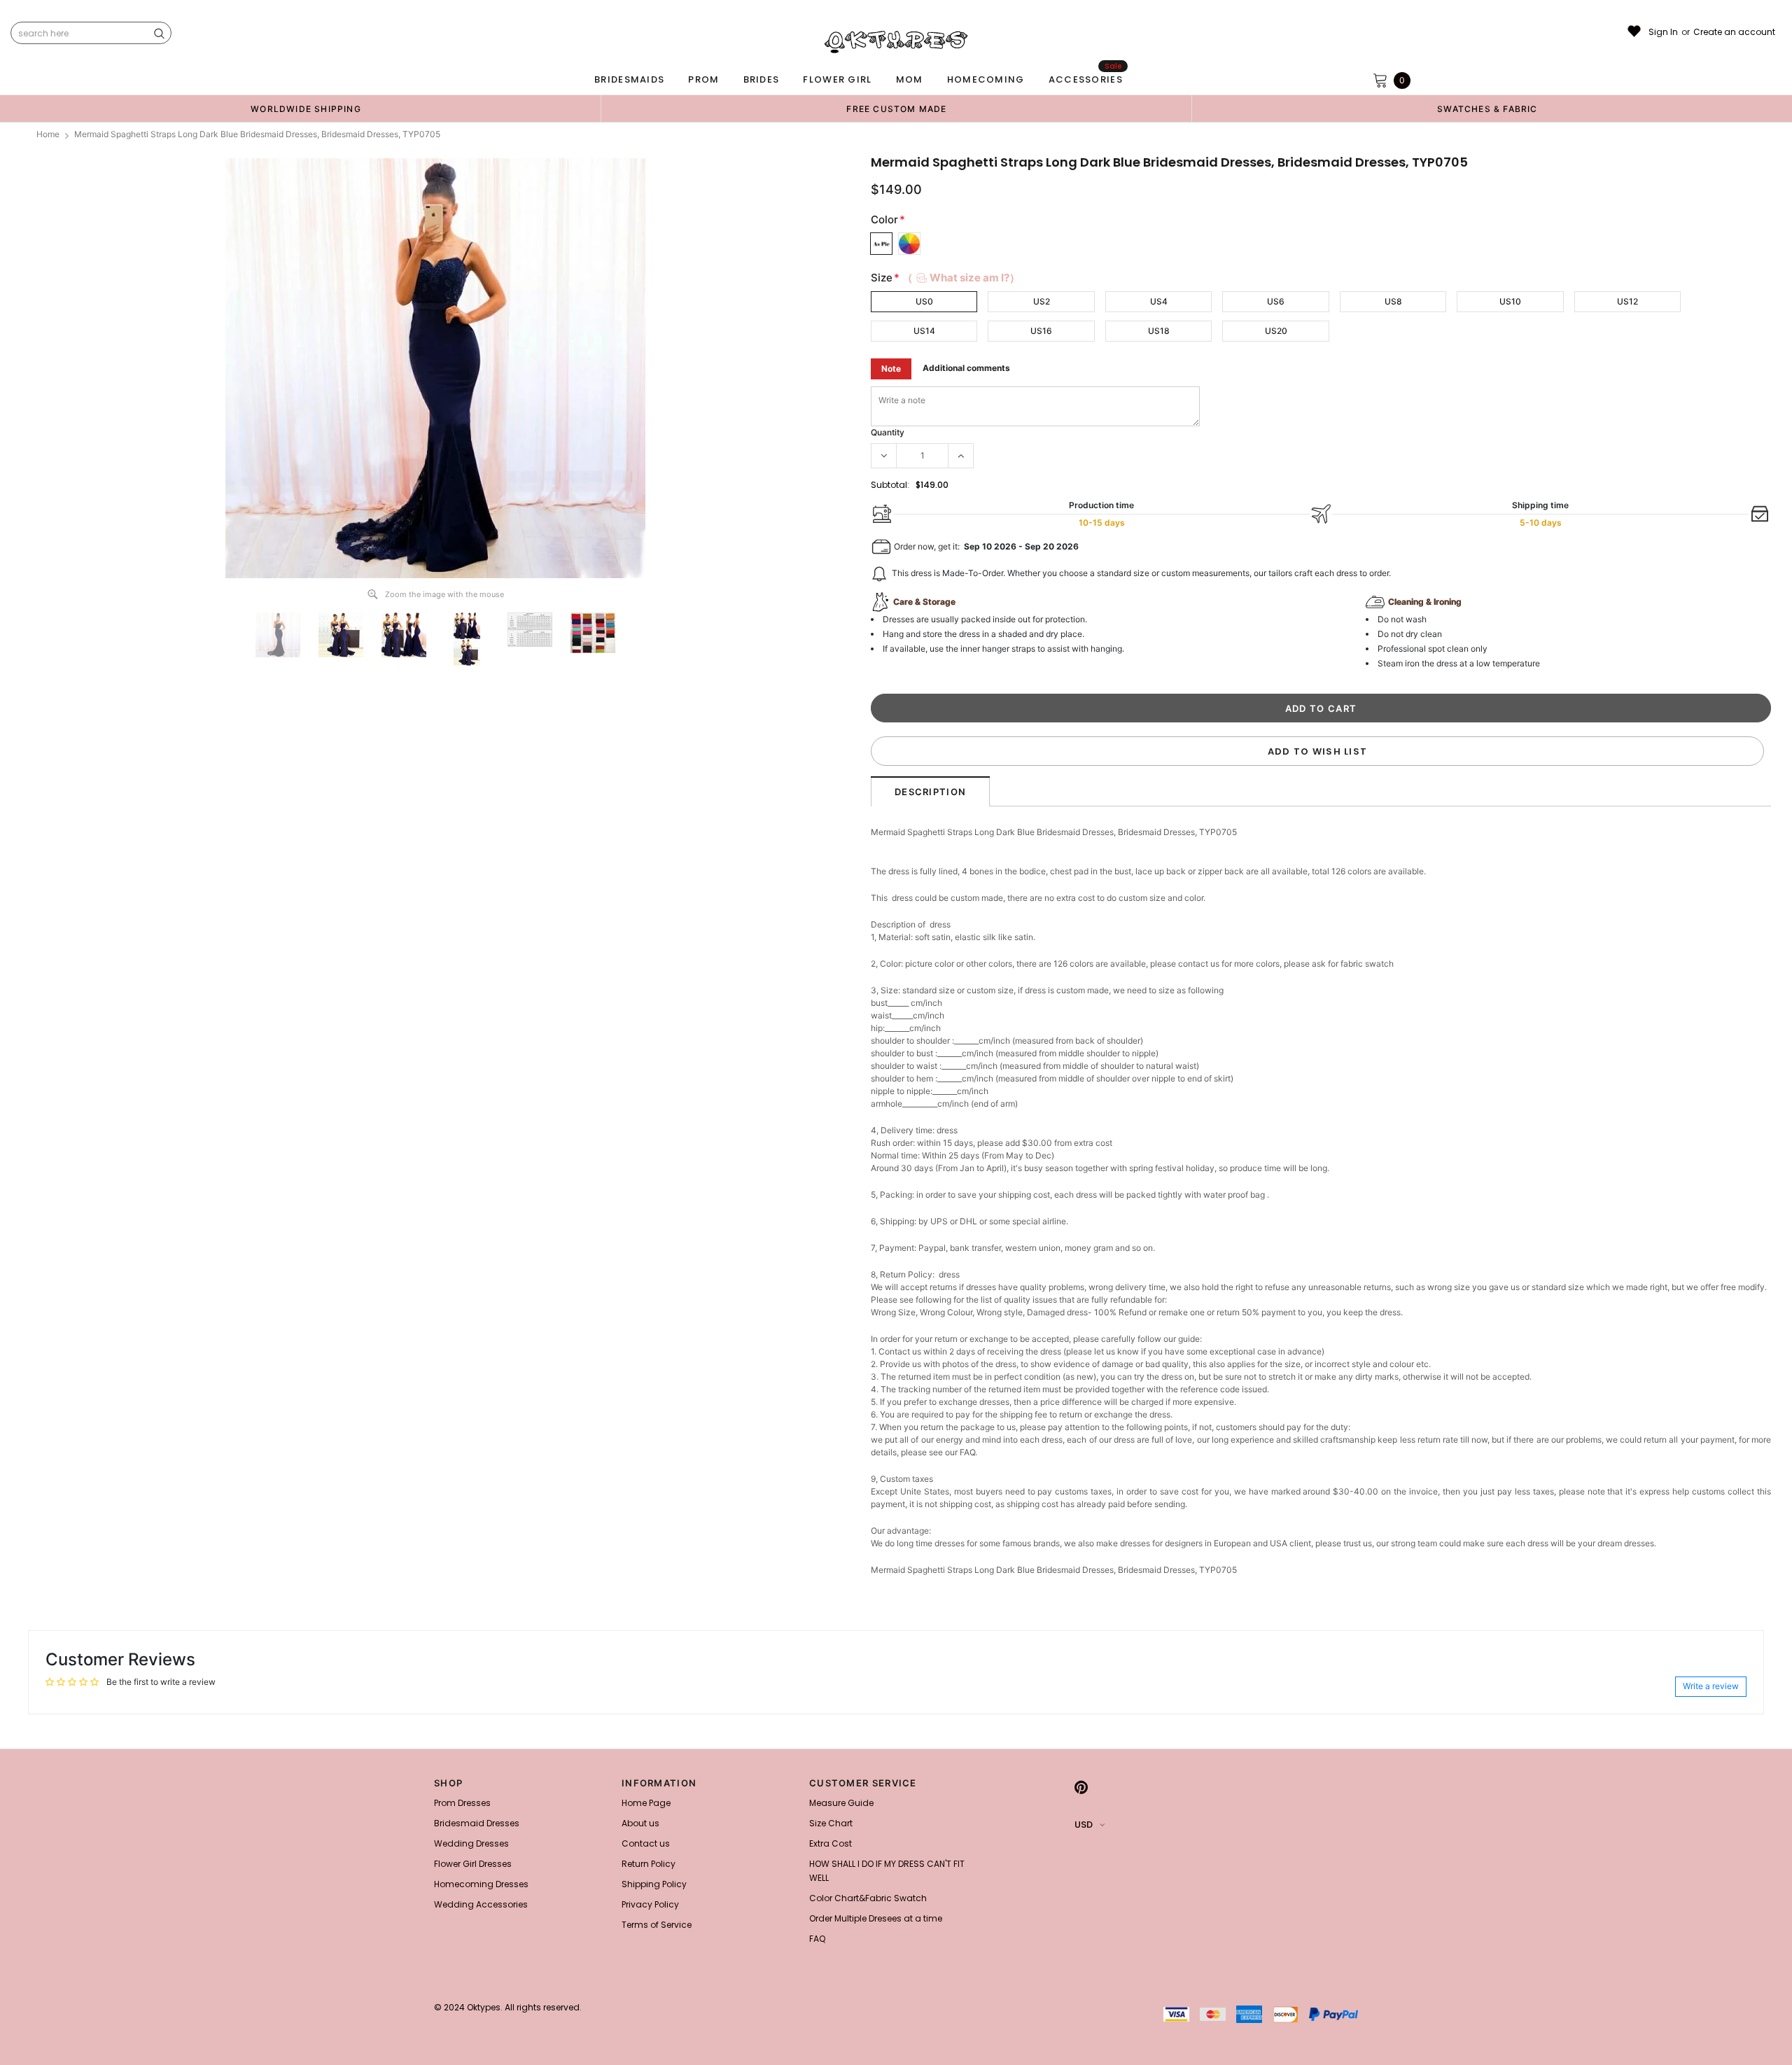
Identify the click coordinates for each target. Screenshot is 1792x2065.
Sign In (1663, 32)
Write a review (1711, 1686)
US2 (1042, 301)
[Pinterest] (1081, 1787)
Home (48, 134)
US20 (1276, 331)
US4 (1159, 301)
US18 (1159, 331)
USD (1084, 1825)
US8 (1393, 301)
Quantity (888, 432)
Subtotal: (890, 485)
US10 (1510, 301)
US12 (1627, 301)
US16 (1041, 331)
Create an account (1734, 32)
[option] (306, 108)
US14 (924, 331)
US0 (924, 301)
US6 (1276, 301)
